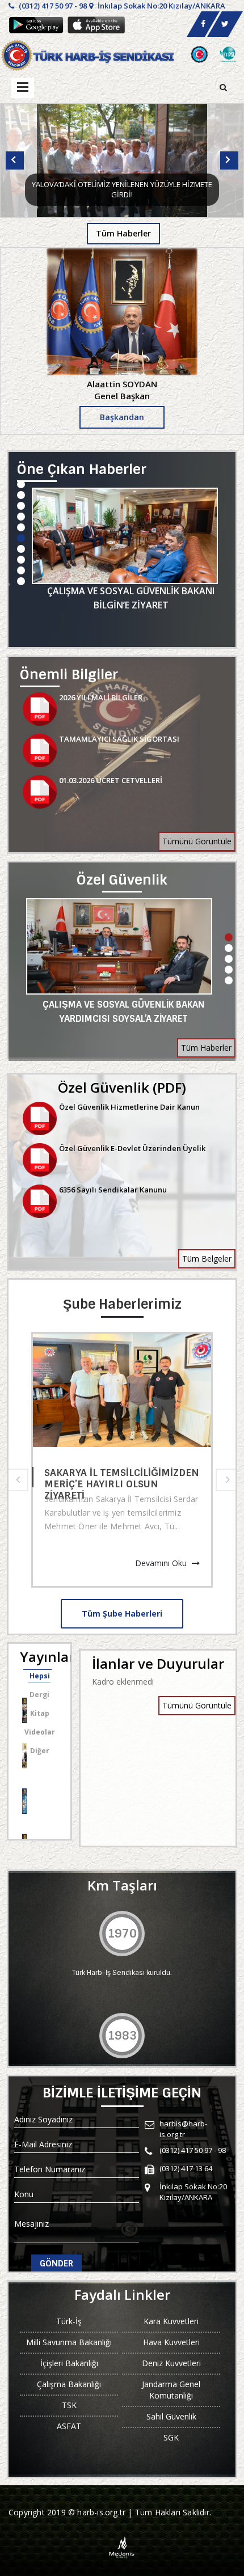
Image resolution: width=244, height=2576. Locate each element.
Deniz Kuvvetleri (171, 2363)
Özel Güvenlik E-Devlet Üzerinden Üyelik (132, 1148)
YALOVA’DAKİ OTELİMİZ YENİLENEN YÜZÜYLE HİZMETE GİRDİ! (122, 190)
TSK (69, 2405)
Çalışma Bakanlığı (69, 2384)
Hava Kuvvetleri (171, 2342)
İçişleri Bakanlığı (69, 2363)
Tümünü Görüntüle (197, 841)
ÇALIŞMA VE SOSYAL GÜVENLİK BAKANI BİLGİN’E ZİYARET (131, 598)
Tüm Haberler (123, 233)
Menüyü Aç (23, 88)
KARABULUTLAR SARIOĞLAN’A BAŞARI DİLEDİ (114, 1477)
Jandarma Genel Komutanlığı (171, 2390)
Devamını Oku (162, 1563)
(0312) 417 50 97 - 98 (52, 6)
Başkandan (122, 417)
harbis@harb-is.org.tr (183, 2129)
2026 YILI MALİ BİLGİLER (101, 697)
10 (21, 581)
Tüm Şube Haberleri (122, 1613)
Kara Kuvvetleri (171, 2321)
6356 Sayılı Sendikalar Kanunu (113, 1190)
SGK (171, 2437)
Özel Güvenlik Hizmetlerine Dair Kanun (129, 1107)
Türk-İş (69, 2321)
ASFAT (69, 2426)
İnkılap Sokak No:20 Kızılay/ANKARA (161, 6)
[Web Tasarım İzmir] (122, 2546)
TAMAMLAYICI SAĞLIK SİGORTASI (119, 739)
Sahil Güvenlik (171, 2416)
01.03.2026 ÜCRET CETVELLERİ (111, 780)
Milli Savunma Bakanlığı (69, 2342)
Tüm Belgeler (207, 1259)
